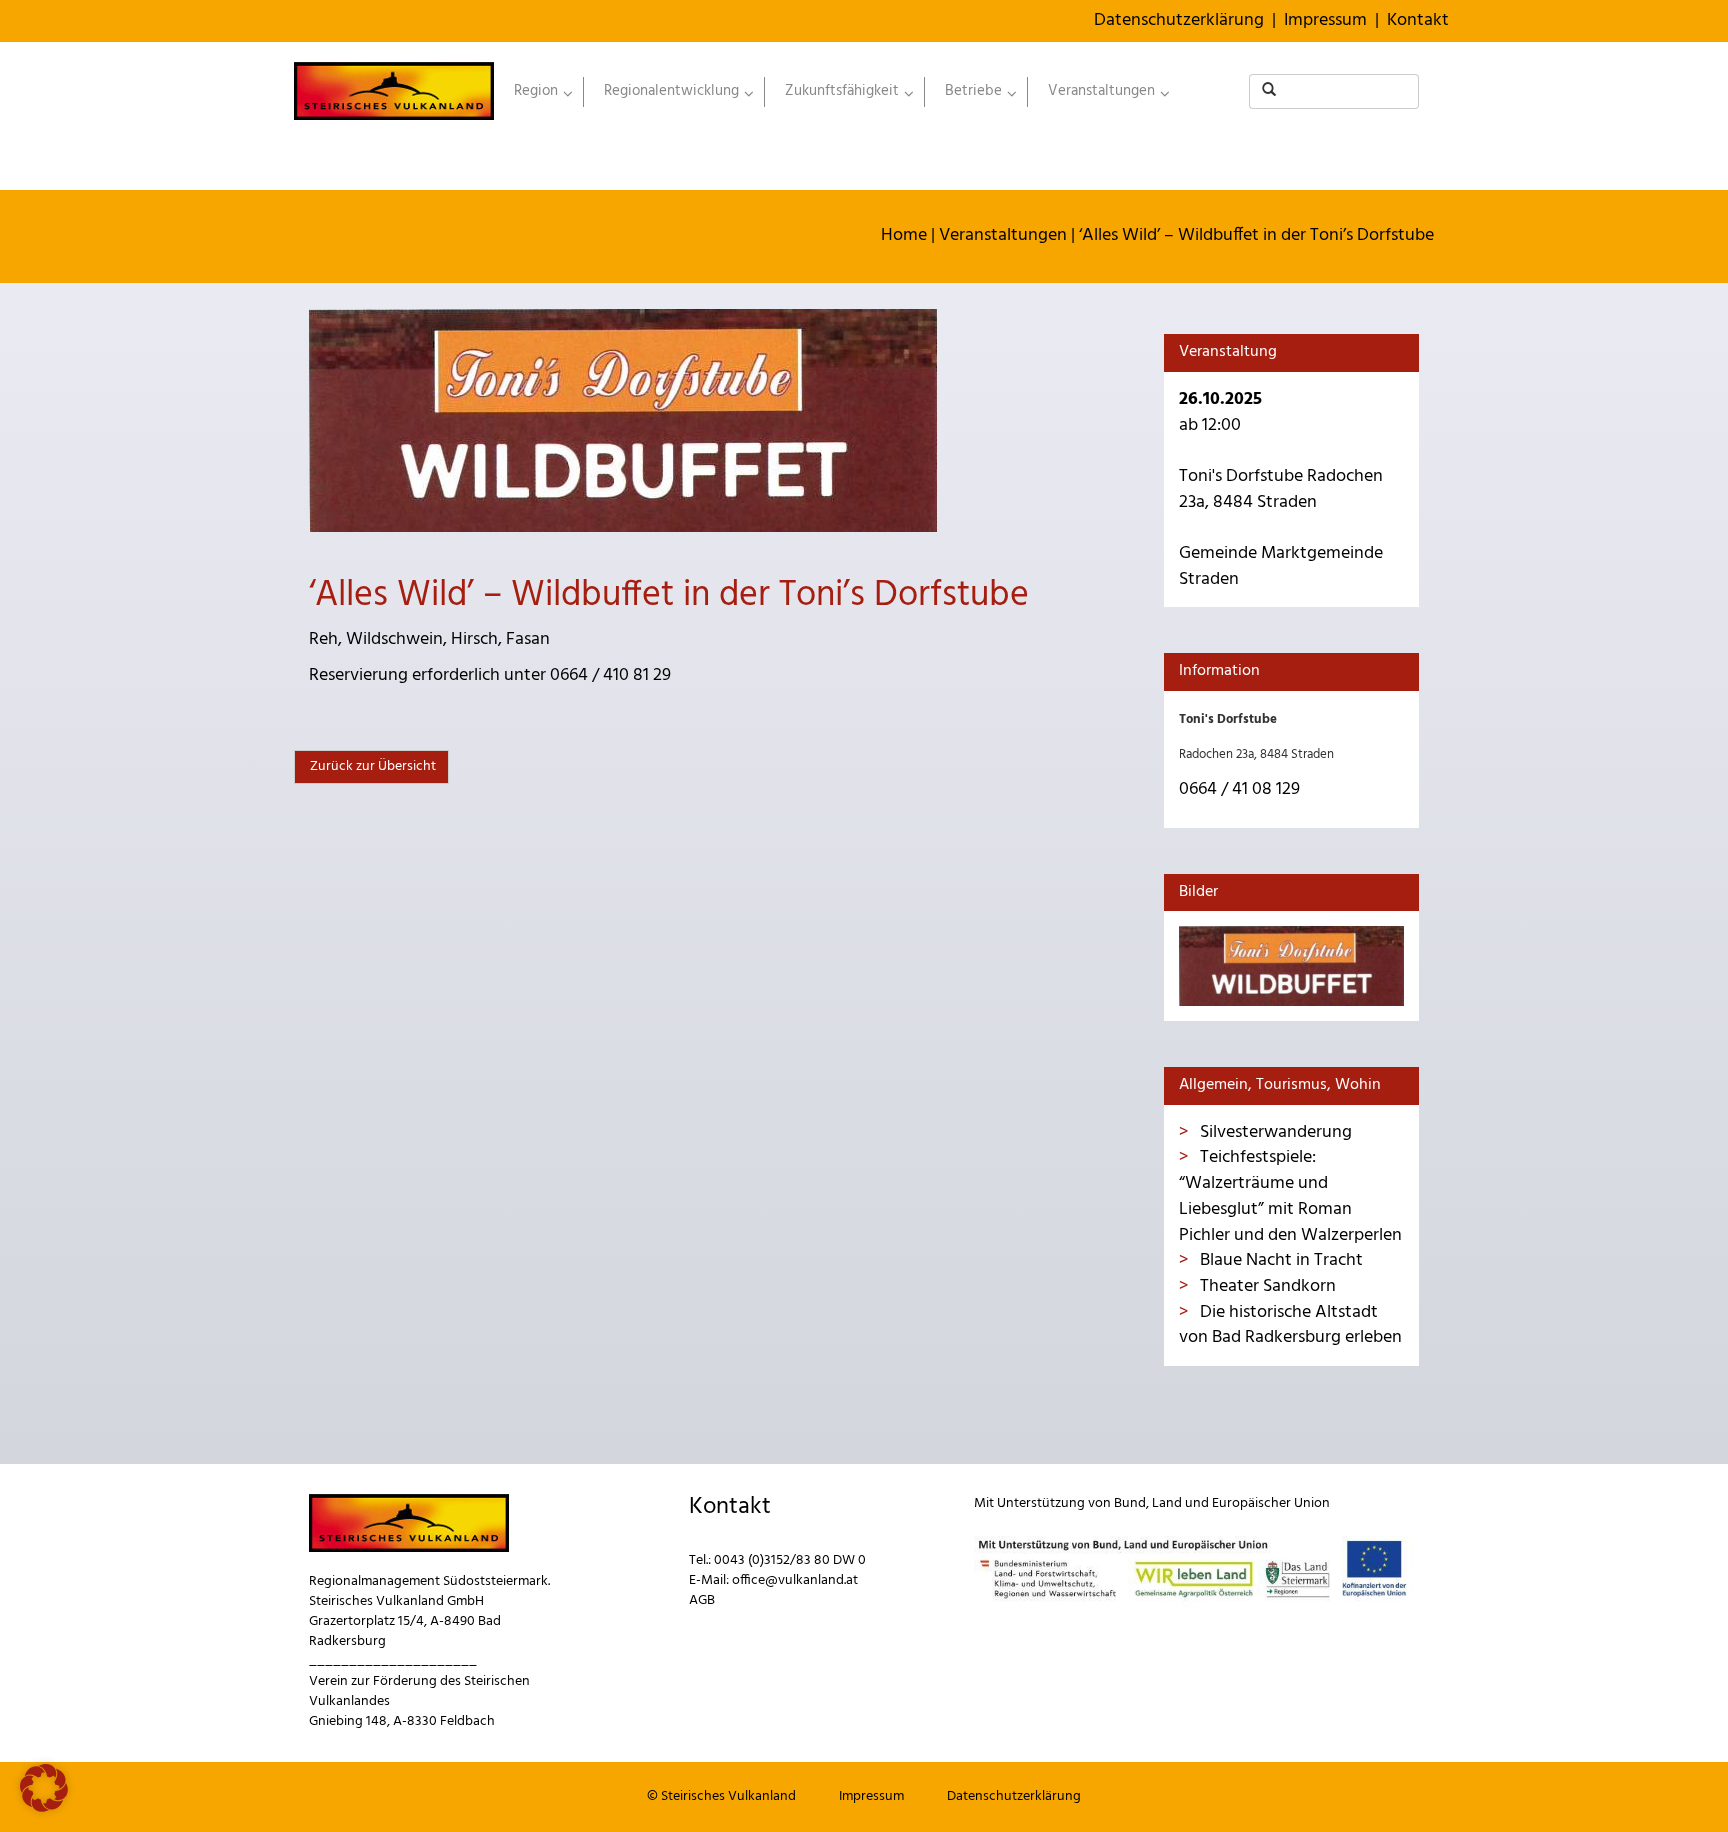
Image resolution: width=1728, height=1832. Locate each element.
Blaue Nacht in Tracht (1279, 1260)
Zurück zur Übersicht (371, 766)
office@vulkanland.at (795, 1580)
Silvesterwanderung (1274, 1132)
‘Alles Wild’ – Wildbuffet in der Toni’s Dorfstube (1256, 235)
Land (1167, 1503)
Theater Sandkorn (1266, 1286)
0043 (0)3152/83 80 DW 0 (790, 1560)
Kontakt (1418, 20)
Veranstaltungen (1003, 235)
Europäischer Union (1271, 1503)
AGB (702, 1600)
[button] (44, 1788)
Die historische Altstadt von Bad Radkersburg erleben (1290, 1325)
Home (904, 235)
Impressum (1325, 20)
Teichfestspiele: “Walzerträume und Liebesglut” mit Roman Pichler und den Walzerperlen (1290, 1196)
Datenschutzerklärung (1179, 20)
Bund (1130, 1503)
